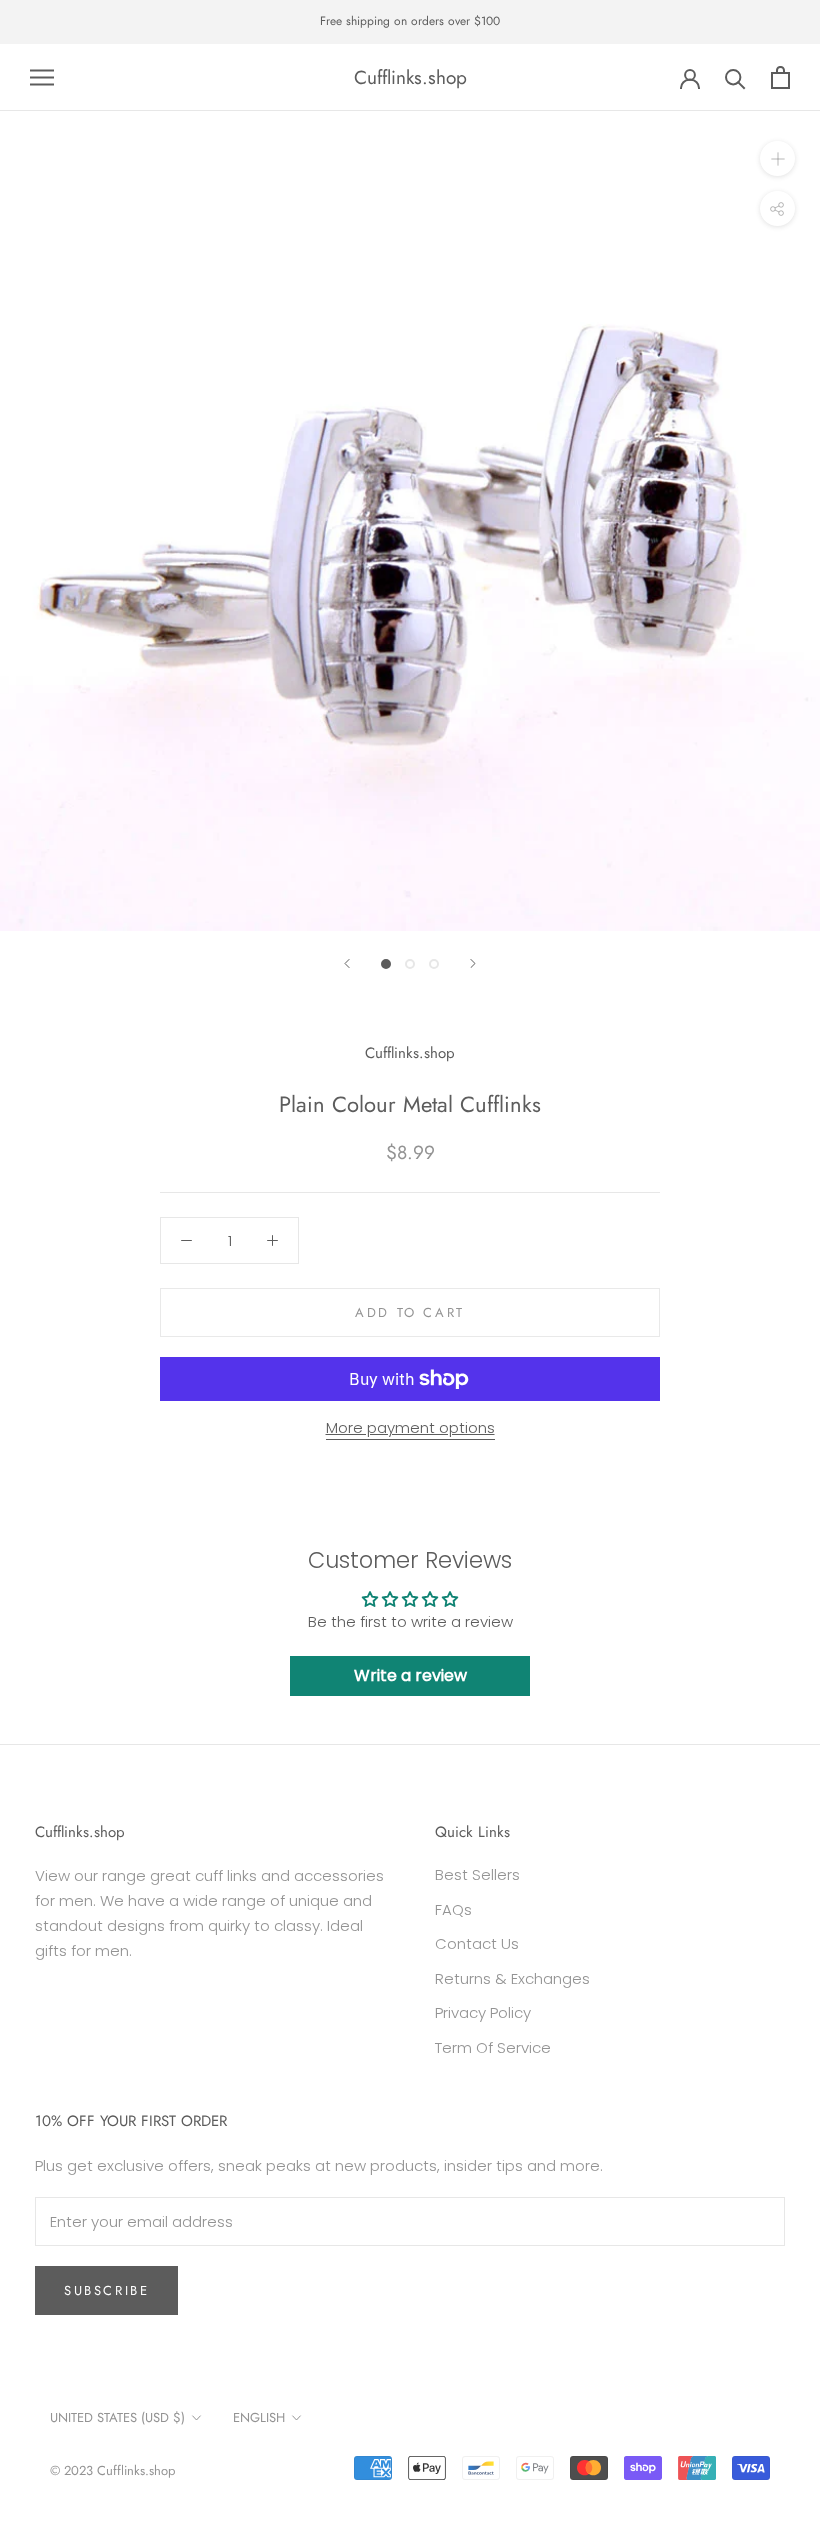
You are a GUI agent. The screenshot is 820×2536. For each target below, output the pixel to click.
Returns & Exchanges (512, 1978)
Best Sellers (477, 1874)
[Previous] (347, 963)
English (259, 2417)
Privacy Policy (483, 2012)
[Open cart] (780, 77)
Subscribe (106, 2290)
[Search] (735, 77)
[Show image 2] (410, 964)
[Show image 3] (434, 964)
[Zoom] (777, 158)
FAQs (453, 1909)
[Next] (473, 963)
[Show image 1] (386, 964)
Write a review (410, 1675)
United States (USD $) (117, 2417)
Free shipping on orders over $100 (410, 21)
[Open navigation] (42, 77)
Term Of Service (493, 2047)
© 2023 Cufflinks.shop (112, 2470)
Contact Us (477, 1943)
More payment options (410, 1427)
